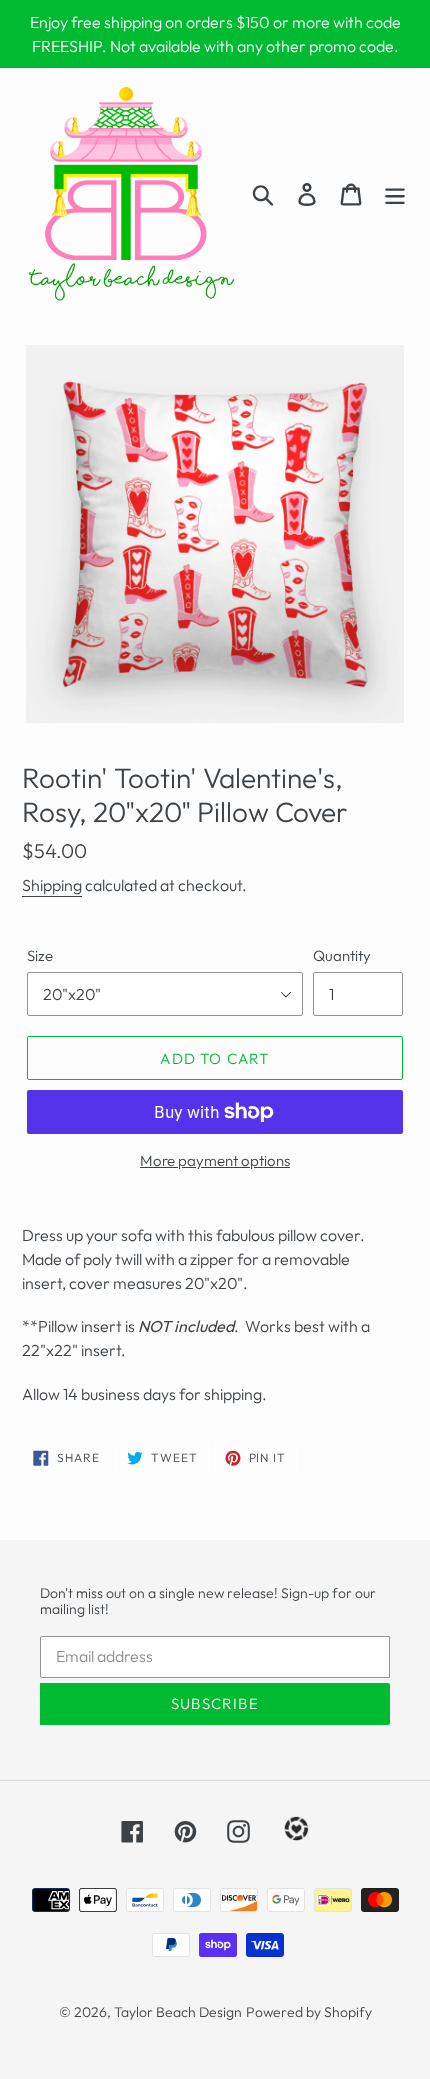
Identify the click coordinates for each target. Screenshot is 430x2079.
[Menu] (395, 193)
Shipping (52, 885)
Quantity (342, 955)
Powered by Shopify (309, 2012)
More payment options (215, 1160)
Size (40, 955)
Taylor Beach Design (178, 2012)
